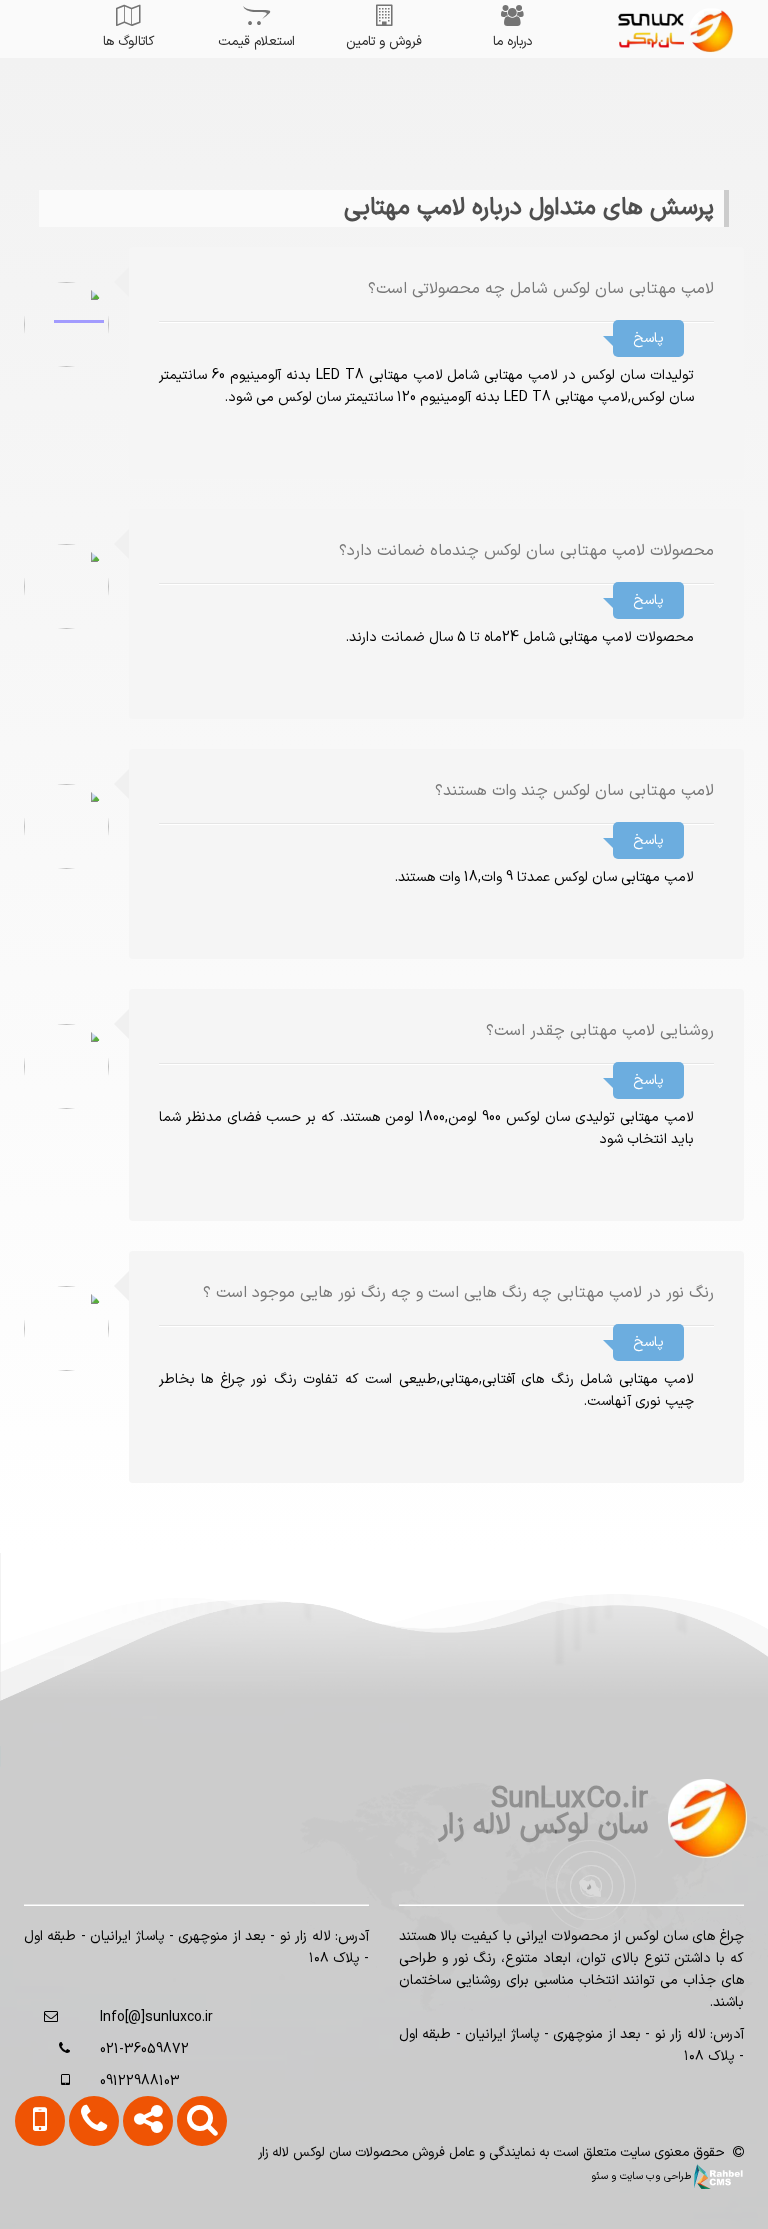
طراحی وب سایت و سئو (642, 2176)
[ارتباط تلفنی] (85, 2195)
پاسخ (648, 338)
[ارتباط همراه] (33, 2195)
